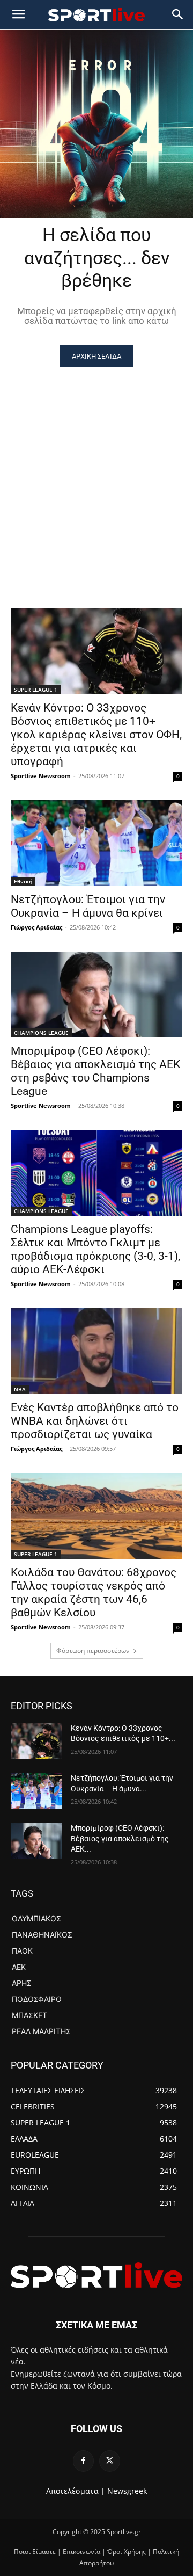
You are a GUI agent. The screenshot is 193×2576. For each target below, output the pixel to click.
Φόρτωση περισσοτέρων (93, 1650)
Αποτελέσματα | (76, 2491)
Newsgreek (127, 2491)
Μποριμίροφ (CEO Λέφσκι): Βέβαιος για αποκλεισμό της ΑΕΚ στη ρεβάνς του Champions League (95, 1071)
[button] (178, 14)
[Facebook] (83, 2461)
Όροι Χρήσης (127, 2552)
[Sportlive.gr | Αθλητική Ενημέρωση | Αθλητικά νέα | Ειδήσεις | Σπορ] (96, 2275)
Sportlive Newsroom (41, 776)
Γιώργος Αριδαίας (36, 927)
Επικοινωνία (81, 2552)
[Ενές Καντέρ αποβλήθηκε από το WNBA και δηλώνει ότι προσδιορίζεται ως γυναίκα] (96, 1351)
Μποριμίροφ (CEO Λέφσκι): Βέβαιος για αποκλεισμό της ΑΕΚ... (120, 1838)
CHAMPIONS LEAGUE (41, 1033)
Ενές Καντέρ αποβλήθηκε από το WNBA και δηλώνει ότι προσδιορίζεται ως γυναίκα (95, 1421)
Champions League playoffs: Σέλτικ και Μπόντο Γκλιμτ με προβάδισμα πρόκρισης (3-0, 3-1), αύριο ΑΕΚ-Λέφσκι (95, 1249)
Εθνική (23, 881)
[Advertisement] (96, 469)
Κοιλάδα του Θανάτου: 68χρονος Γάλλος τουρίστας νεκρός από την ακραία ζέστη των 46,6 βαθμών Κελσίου (94, 1592)
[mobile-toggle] (18, 14)
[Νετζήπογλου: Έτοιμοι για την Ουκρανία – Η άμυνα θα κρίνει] (96, 843)
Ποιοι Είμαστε (35, 2552)
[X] (110, 2461)
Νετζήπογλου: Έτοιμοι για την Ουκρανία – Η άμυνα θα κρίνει (88, 906)
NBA (20, 1389)
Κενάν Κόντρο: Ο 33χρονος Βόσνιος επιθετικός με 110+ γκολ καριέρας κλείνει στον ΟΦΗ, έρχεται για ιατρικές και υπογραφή (96, 735)
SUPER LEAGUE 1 (36, 690)
